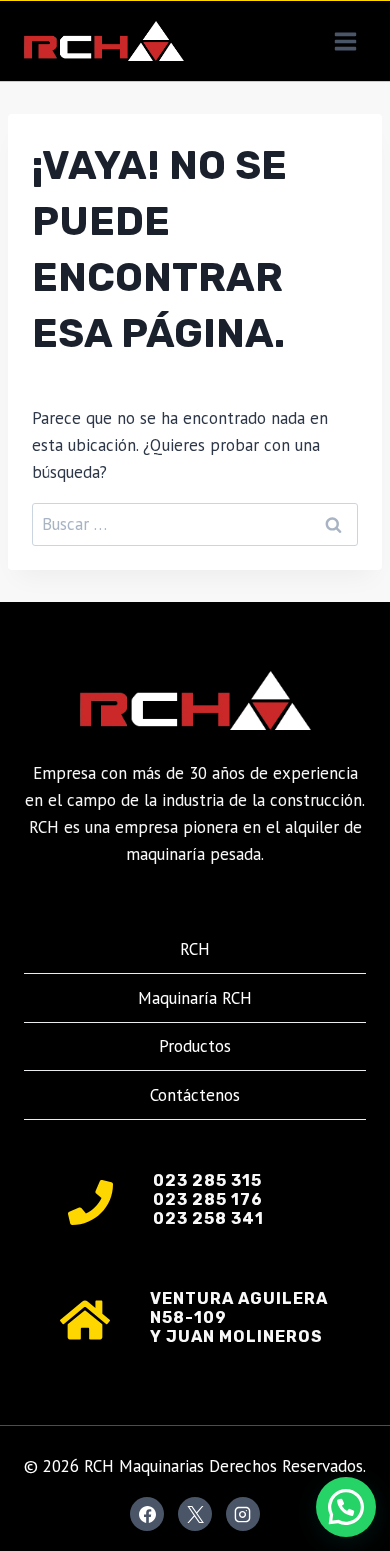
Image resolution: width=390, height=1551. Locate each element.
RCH (195, 949)
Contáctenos (195, 1095)
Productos (195, 1046)
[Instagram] (243, 1514)
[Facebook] (147, 1514)
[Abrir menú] (345, 41)
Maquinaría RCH (195, 998)
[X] (195, 1514)
